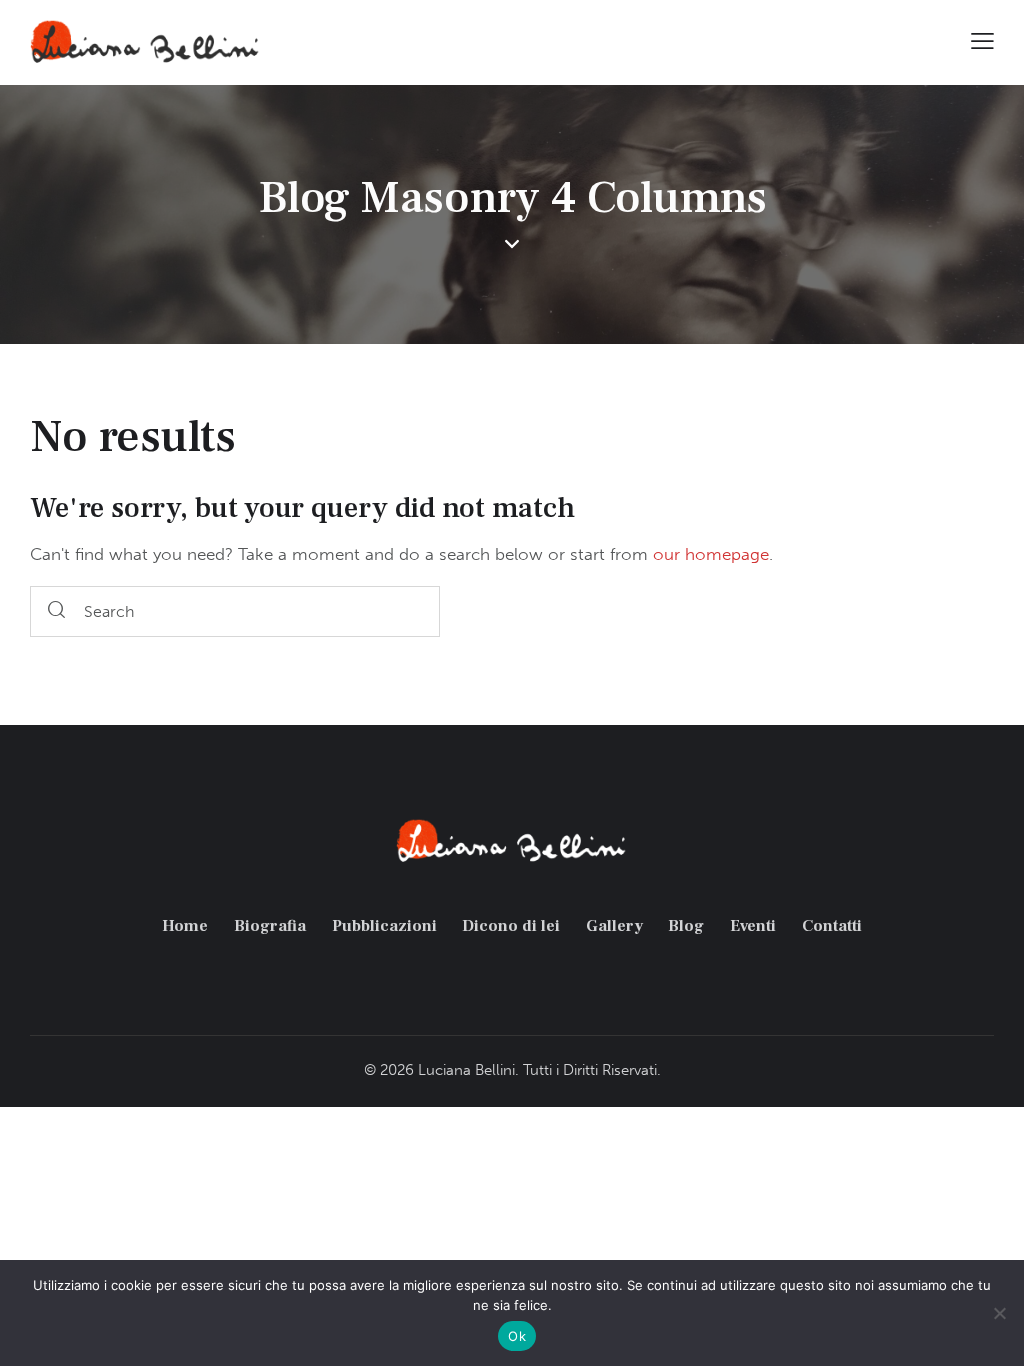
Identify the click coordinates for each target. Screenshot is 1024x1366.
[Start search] (56, 611)
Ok (517, 1336)
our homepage (711, 554)
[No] (999, 1313)
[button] (982, 40)
